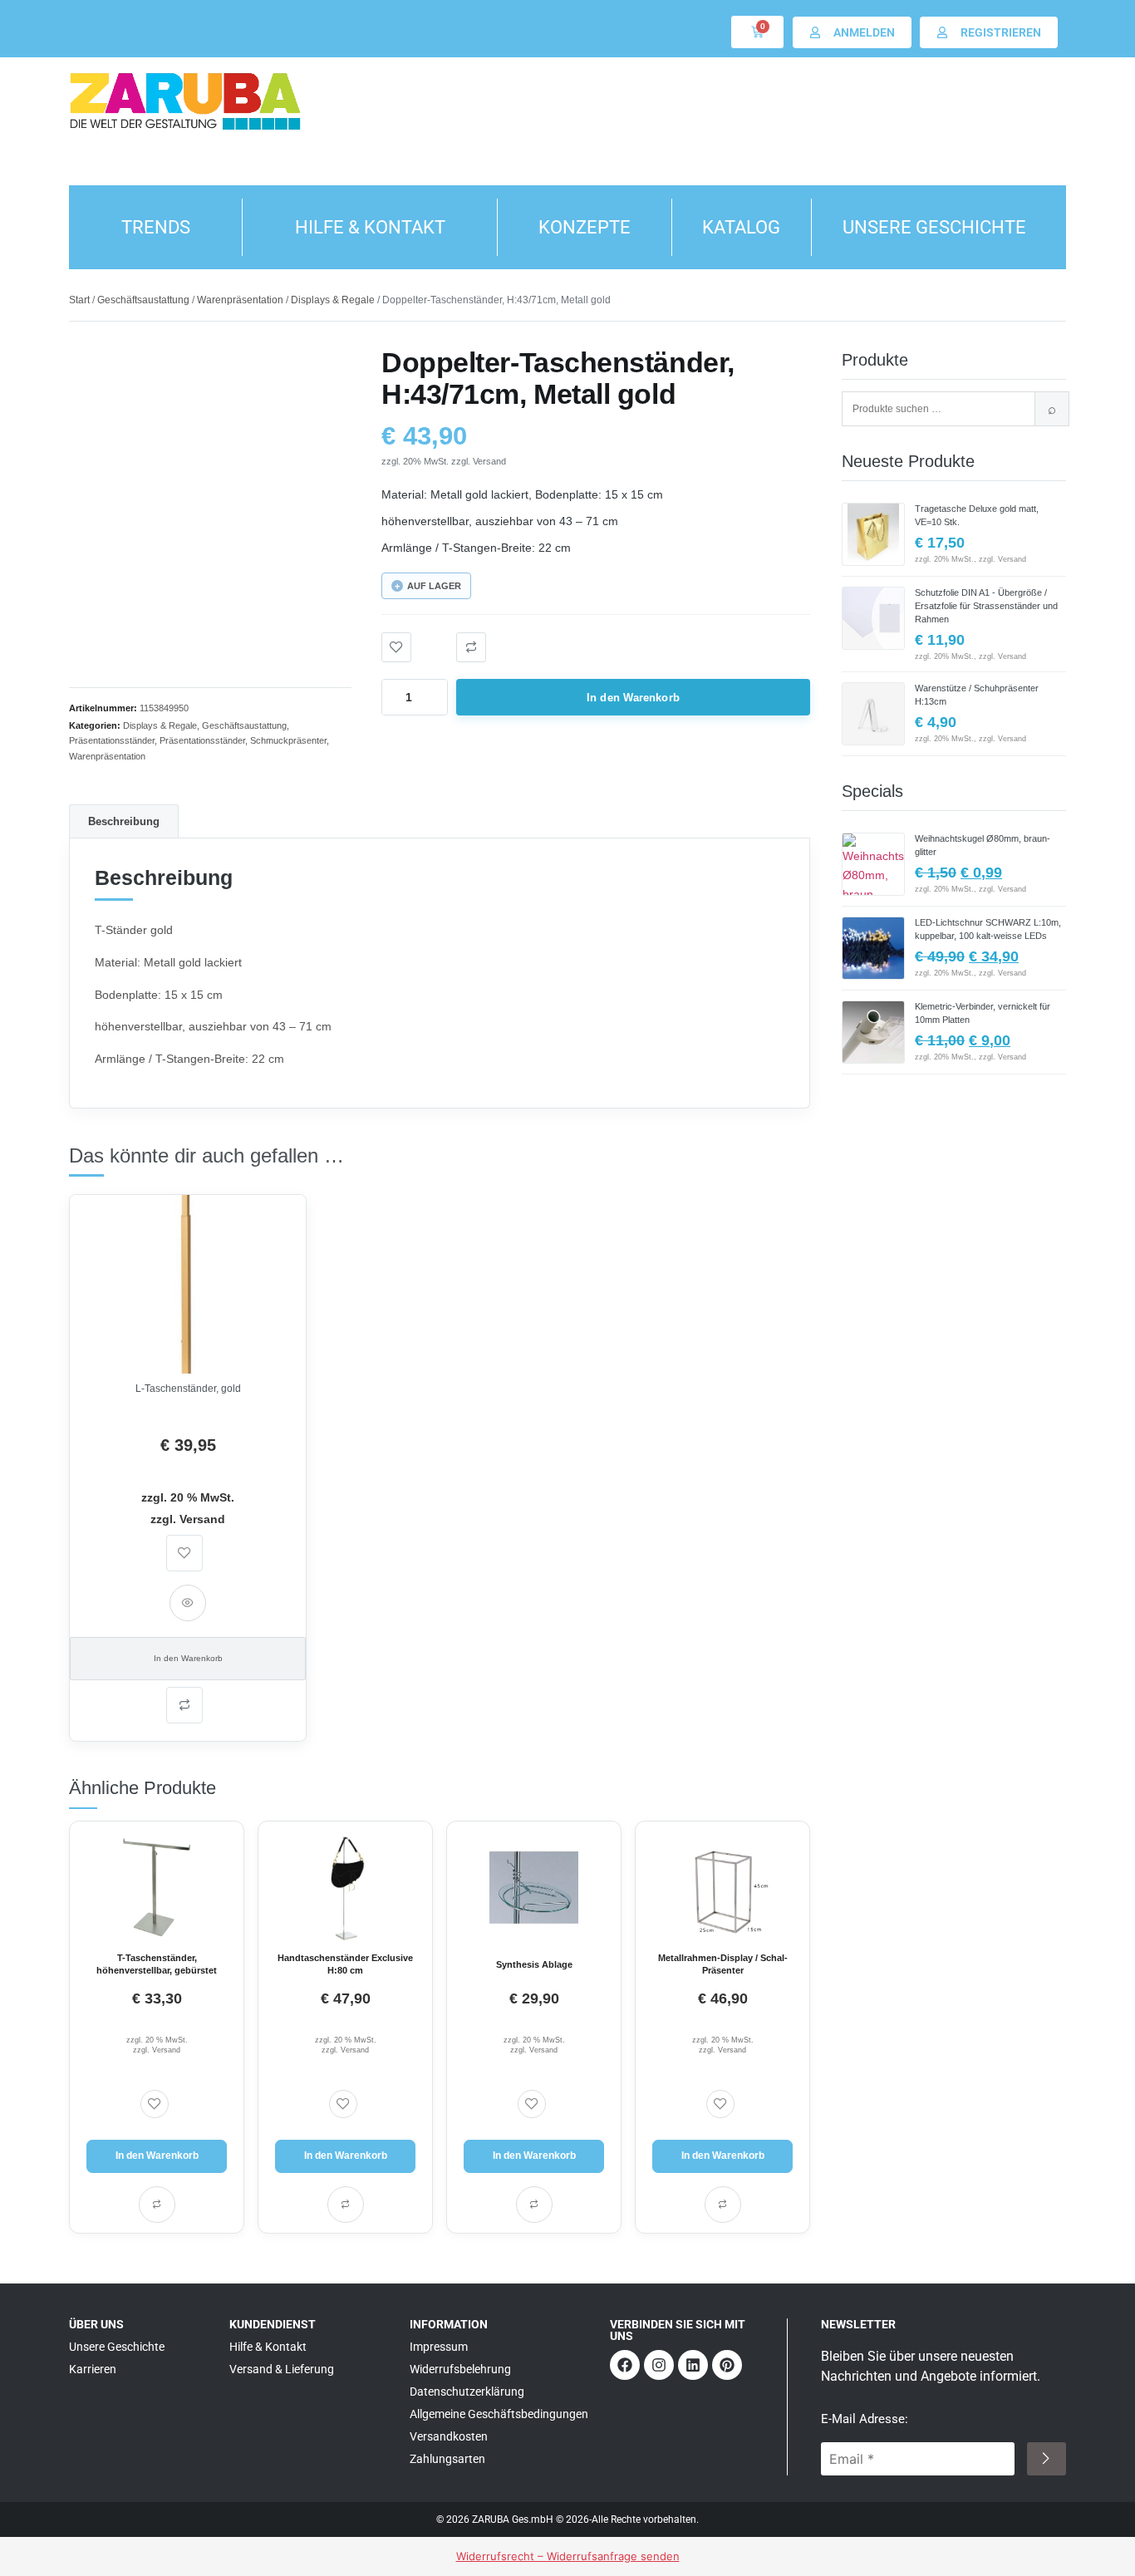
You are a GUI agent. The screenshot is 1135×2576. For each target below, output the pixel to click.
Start (79, 300)
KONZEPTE (585, 227)
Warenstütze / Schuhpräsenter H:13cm (977, 695)
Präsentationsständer (112, 740)
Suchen (1052, 409)
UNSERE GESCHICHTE (934, 227)
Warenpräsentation (240, 300)
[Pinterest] (727, 2365)
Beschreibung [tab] (124, 821)
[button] (471, 647)
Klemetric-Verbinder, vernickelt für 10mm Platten (983, 1013)
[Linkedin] (693, 2365)
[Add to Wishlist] (396, 647)
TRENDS (156, 227)
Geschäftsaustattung (143, 300)
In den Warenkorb (633, 698)
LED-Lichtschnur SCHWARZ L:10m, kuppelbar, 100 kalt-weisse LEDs (988, 929)
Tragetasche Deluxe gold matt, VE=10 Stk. (977, 515)
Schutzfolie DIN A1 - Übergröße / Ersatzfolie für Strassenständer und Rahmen (986, 606)
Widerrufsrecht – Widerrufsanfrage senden (568, 2556)
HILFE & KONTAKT (370, 227)
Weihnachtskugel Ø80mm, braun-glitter (983, 845)
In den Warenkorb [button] (188, 1658)
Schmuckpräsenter (288, 740)
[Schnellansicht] (188, 1603)
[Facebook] (625, 2365)
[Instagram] (659, 2365)
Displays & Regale (333, 300)
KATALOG (741, 227)
